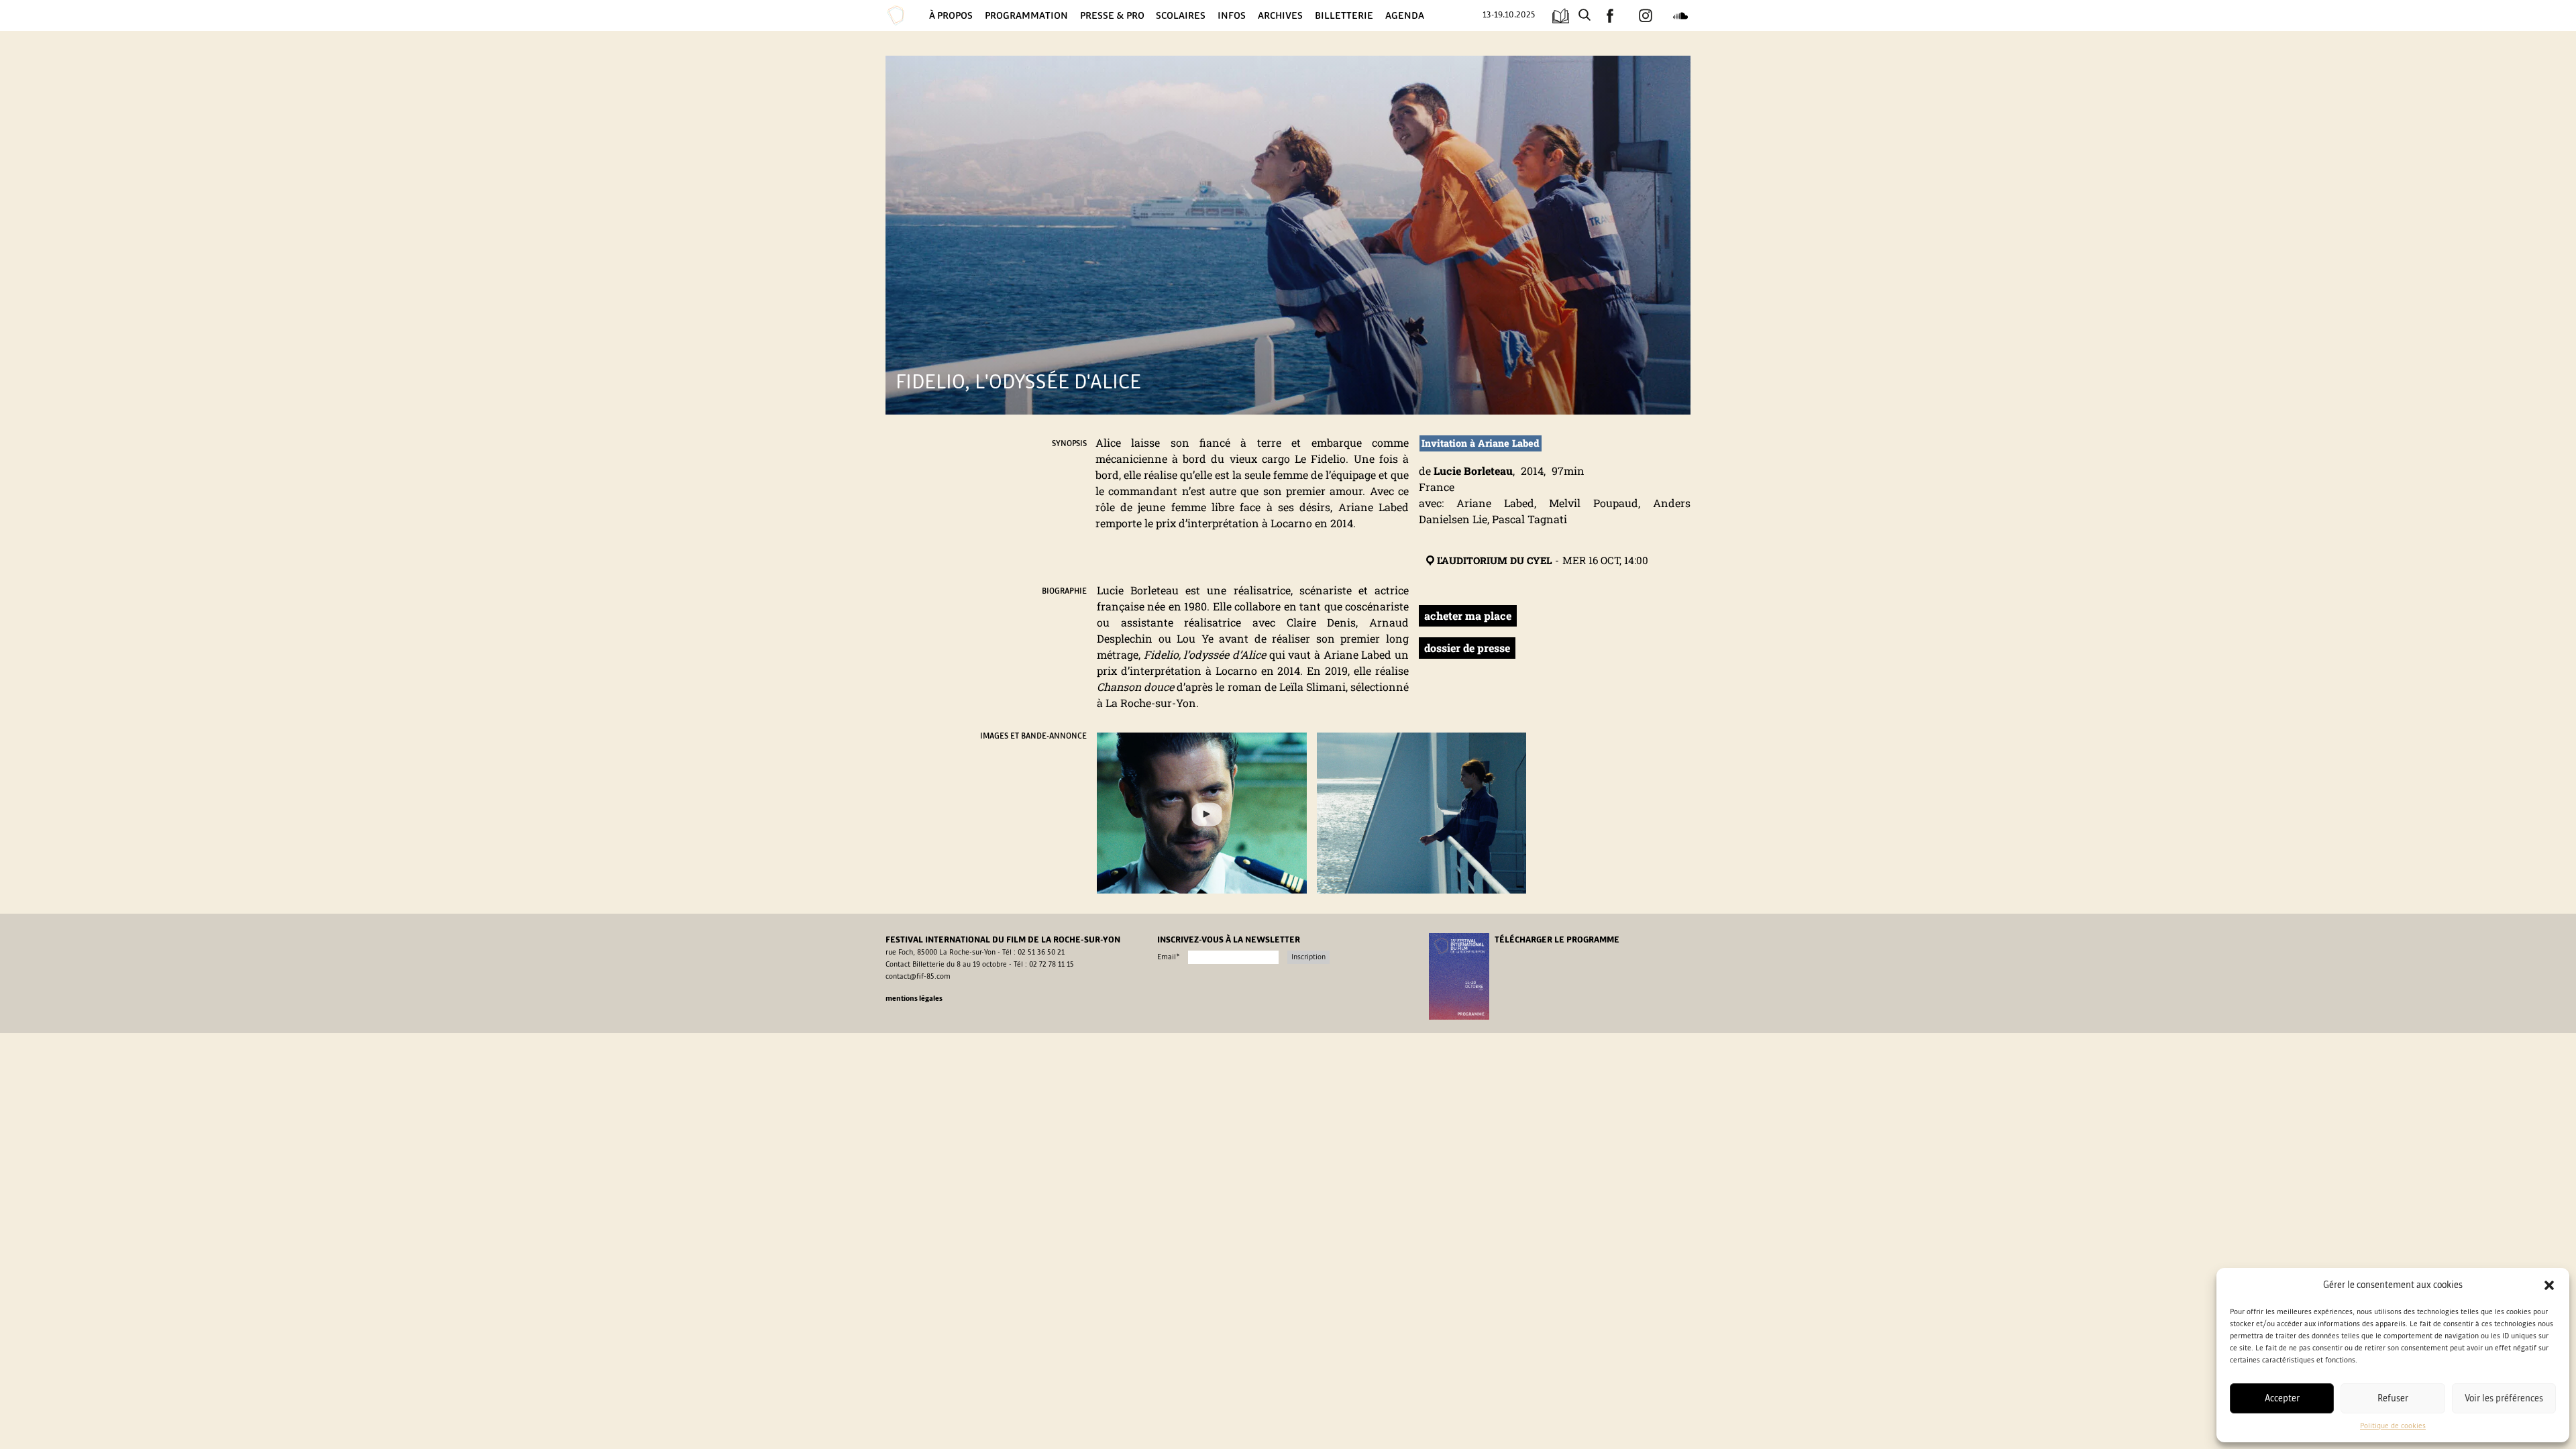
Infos (1232, 15)
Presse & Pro (1112, 15)
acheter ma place (1468, 615)
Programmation (1026, 15)
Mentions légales (914, 999)
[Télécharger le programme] (1561, 16)
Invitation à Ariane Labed (1481, 443)
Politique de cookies (2393, 1426)
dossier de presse (1467, 648)
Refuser (2393, 1398)
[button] (2549, 1285)
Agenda (1405, 15)
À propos (951, 15)
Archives (1280, 15)
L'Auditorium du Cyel (1494, 560)
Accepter (2282, 1398)
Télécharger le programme (1557, 940)
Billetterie (1344, 15)
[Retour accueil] (906, 15)
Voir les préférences (2504, 1398)
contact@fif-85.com (918, 977)
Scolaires (1181, 15)
